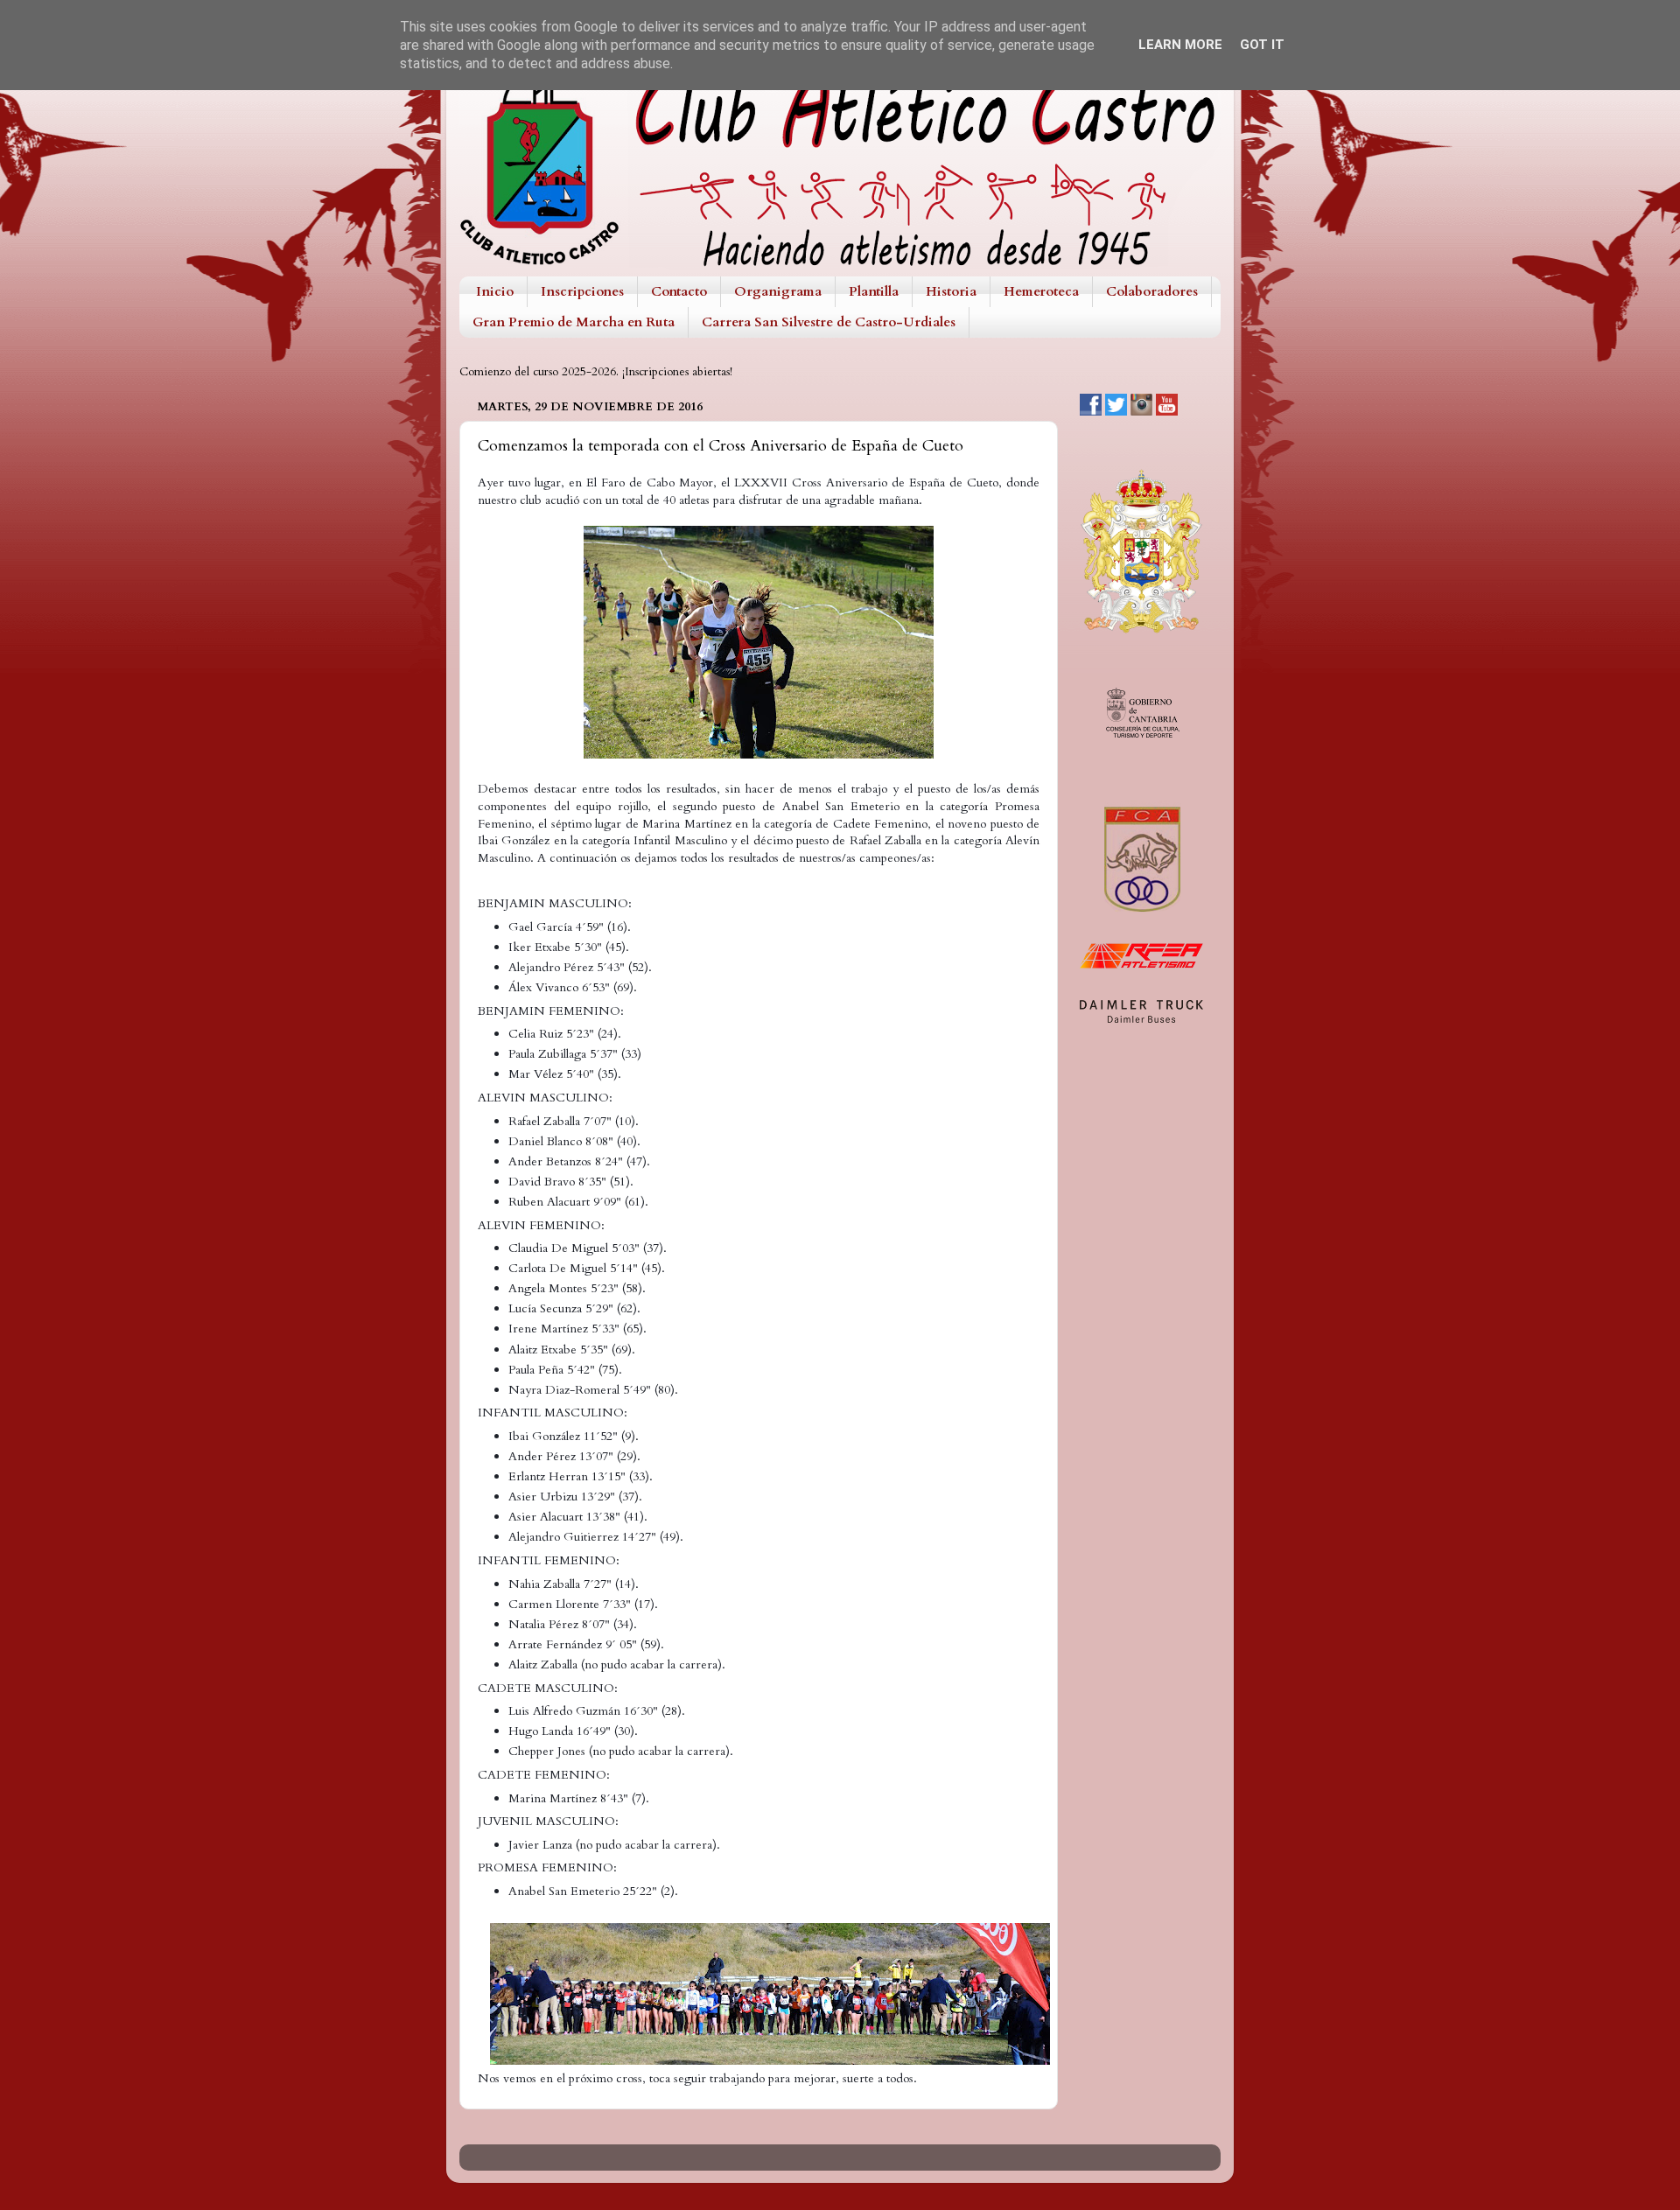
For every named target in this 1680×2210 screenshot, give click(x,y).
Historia (951, 291)
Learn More (1180, 45)
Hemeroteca (1041, 291)
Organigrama (778, 291)
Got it (1262, 45)
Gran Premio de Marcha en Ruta (574, 322)
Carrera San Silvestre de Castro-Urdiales (829, 322)
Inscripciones (582, 291)
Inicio (495, 291)
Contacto (679, 291)
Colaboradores (1152, 291)
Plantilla (874, 291)
